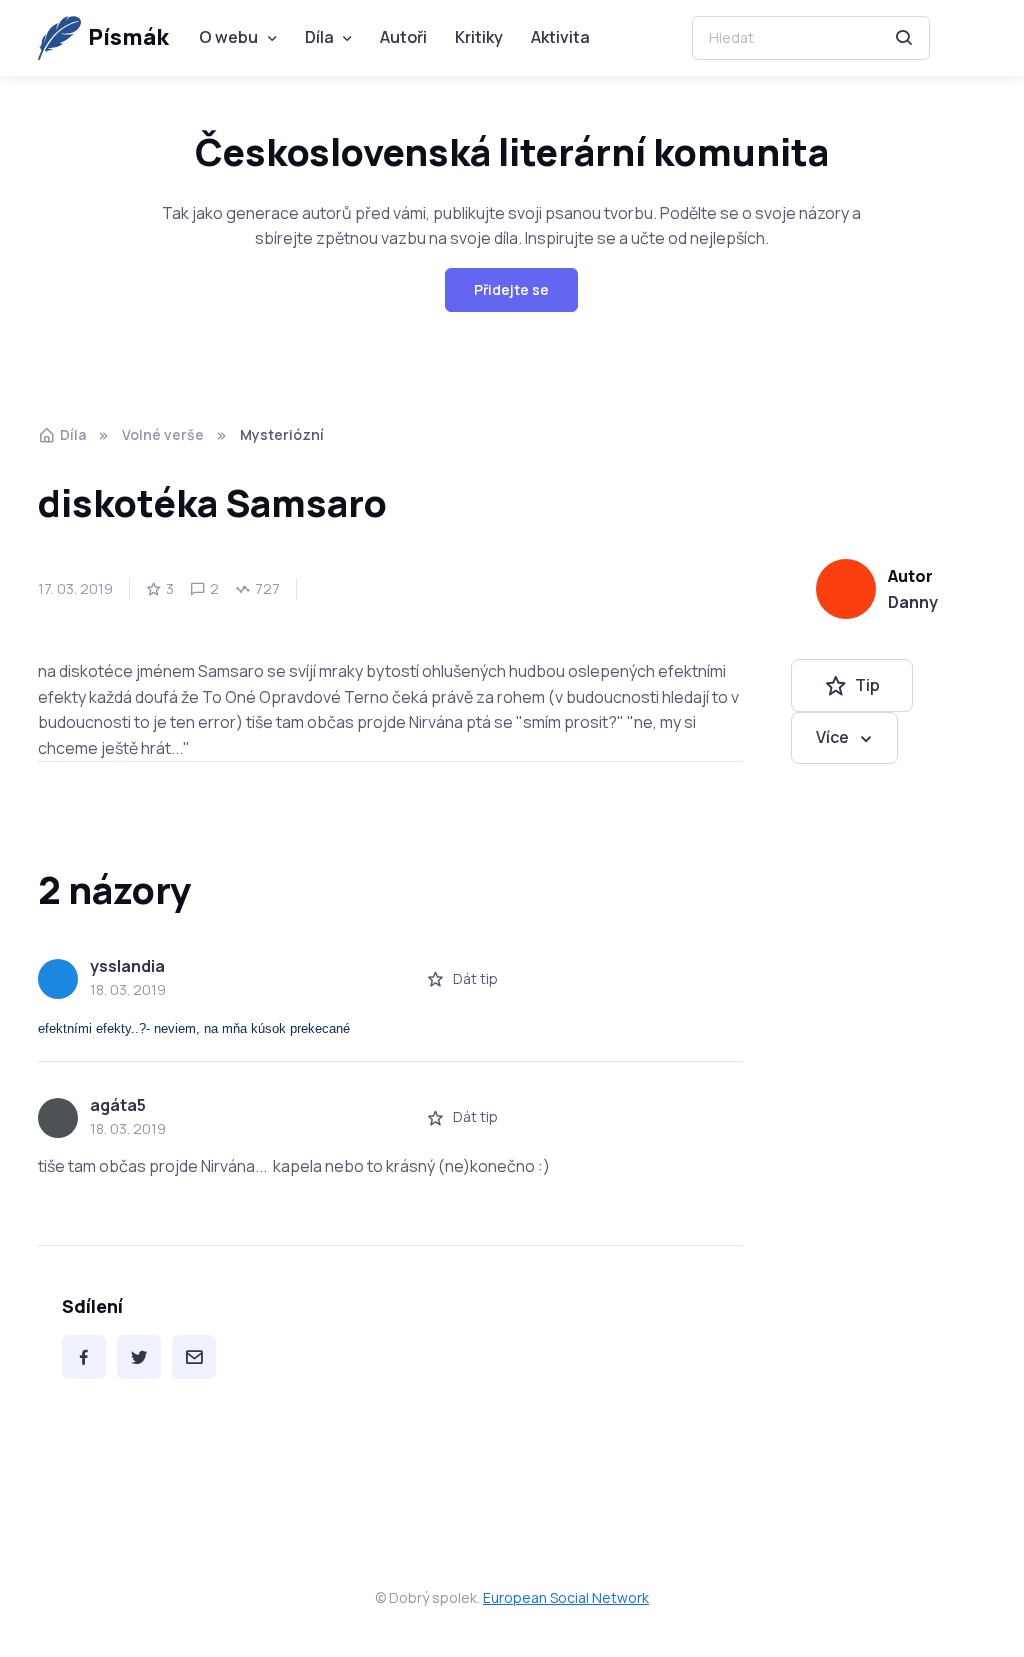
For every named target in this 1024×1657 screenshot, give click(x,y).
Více (832, 737)
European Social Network (566, 1597)
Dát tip (475, 978)
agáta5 (118, 1105)
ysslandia (127, 966)
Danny (913, 602)
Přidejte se (511, 289)
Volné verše (163, 434)
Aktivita (560, 37)
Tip (867, 685)
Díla (319, 37)
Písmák (128, 37)
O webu (228, 37)
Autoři (403, 37)
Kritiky (479, 37)
